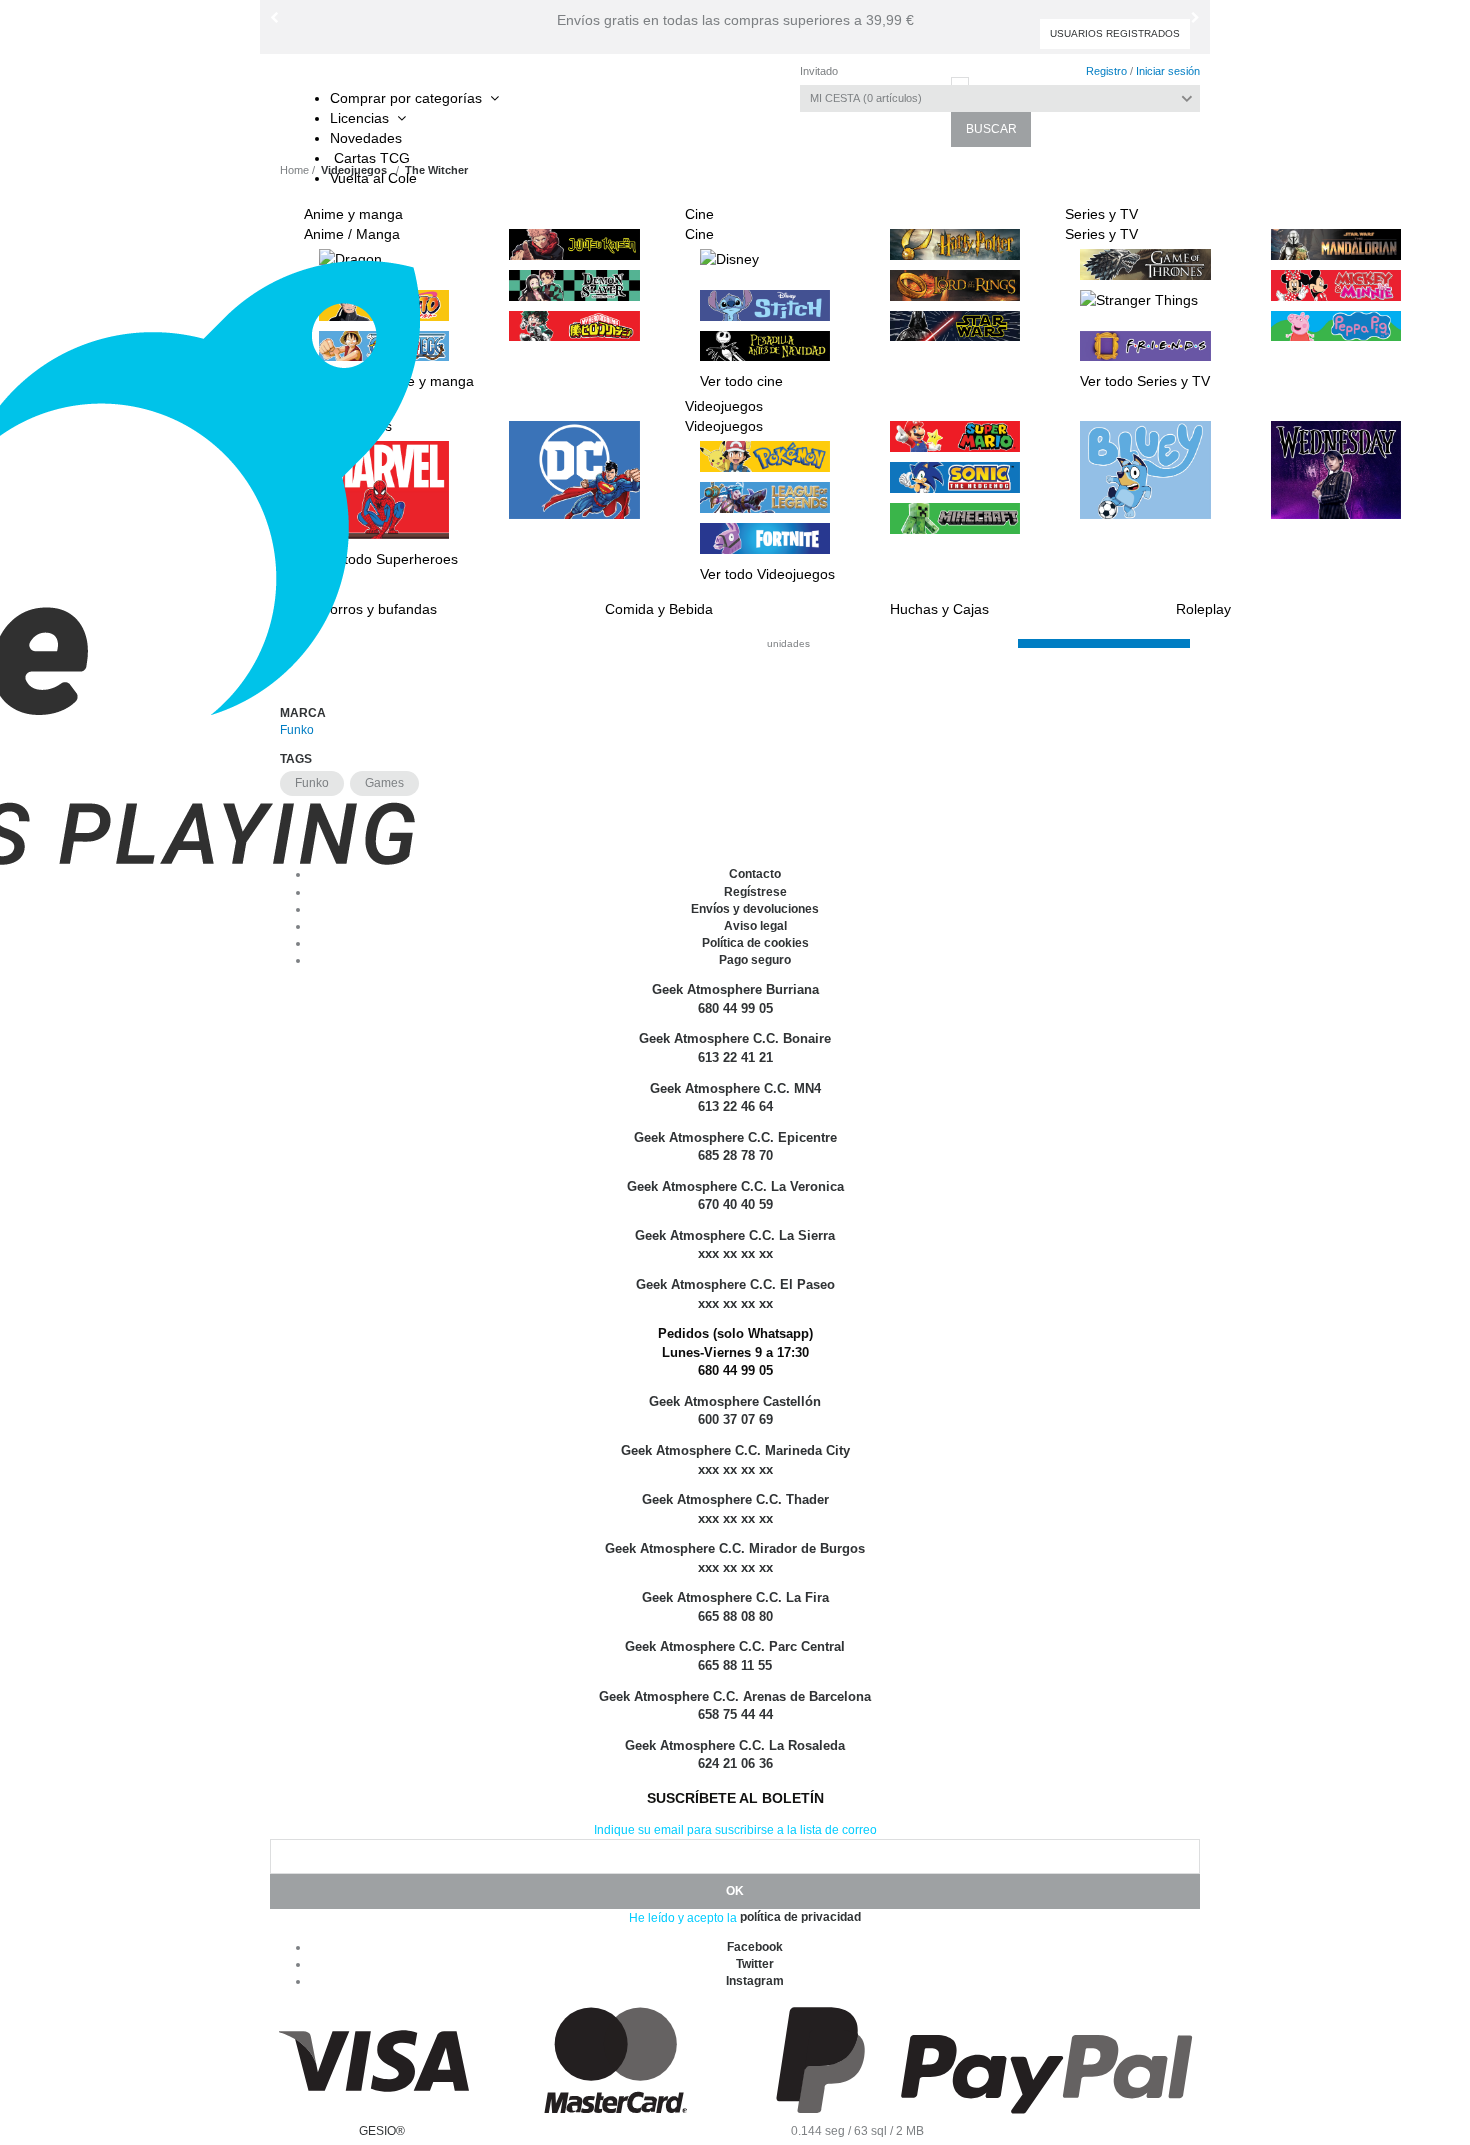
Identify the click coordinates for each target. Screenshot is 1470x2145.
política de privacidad (800, 1917)
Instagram (755, 1981)
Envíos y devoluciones (755, 909)
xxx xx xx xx (735, 1303)
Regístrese (755, 892)
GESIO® (382, 2131)
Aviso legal (755, 926)
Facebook (755, 1947)
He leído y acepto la (683, 1918)
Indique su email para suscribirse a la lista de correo (735, 1830)
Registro (1106, 71)
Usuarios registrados (1115, 33)
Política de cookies (755, 943)
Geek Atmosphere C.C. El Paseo (735, 1284)
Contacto (755, 874)
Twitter (755, 1964)
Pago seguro (755, 960)
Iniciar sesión (1168, 71)
